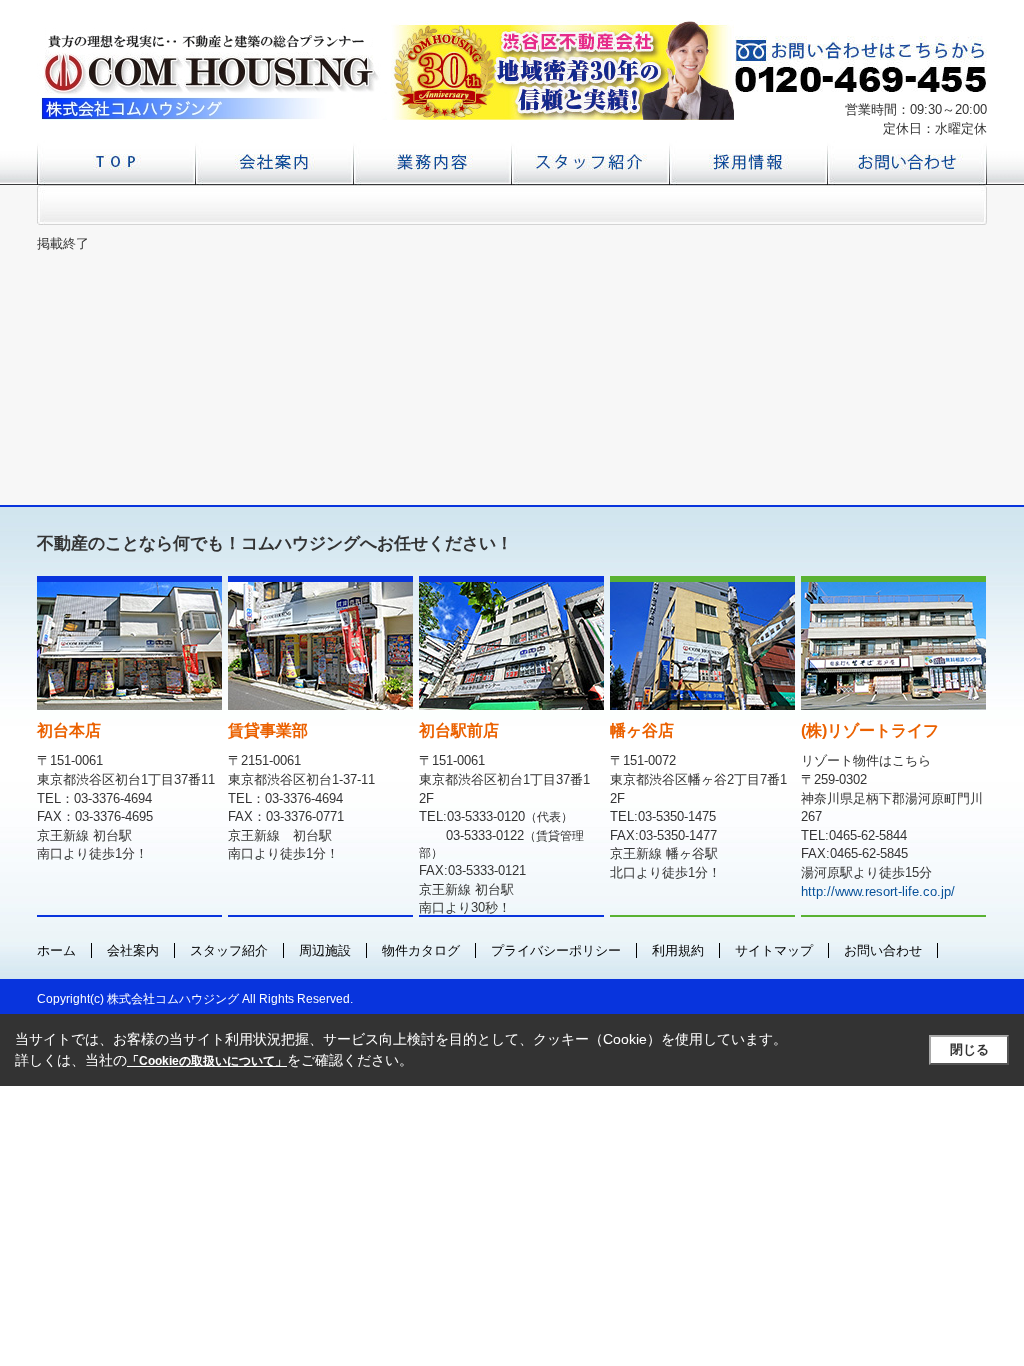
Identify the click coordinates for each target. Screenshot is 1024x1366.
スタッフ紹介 (229, 950)
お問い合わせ (883, 950)
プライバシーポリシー (556, 950)
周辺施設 (325, 950)
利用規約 (678, 950)
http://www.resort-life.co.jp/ (878, 891)
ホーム (56, 950)
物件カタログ (421, 950)
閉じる (969, 1049)
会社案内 (133, 950)
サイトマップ (774, 950)
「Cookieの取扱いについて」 (207, 1061)
